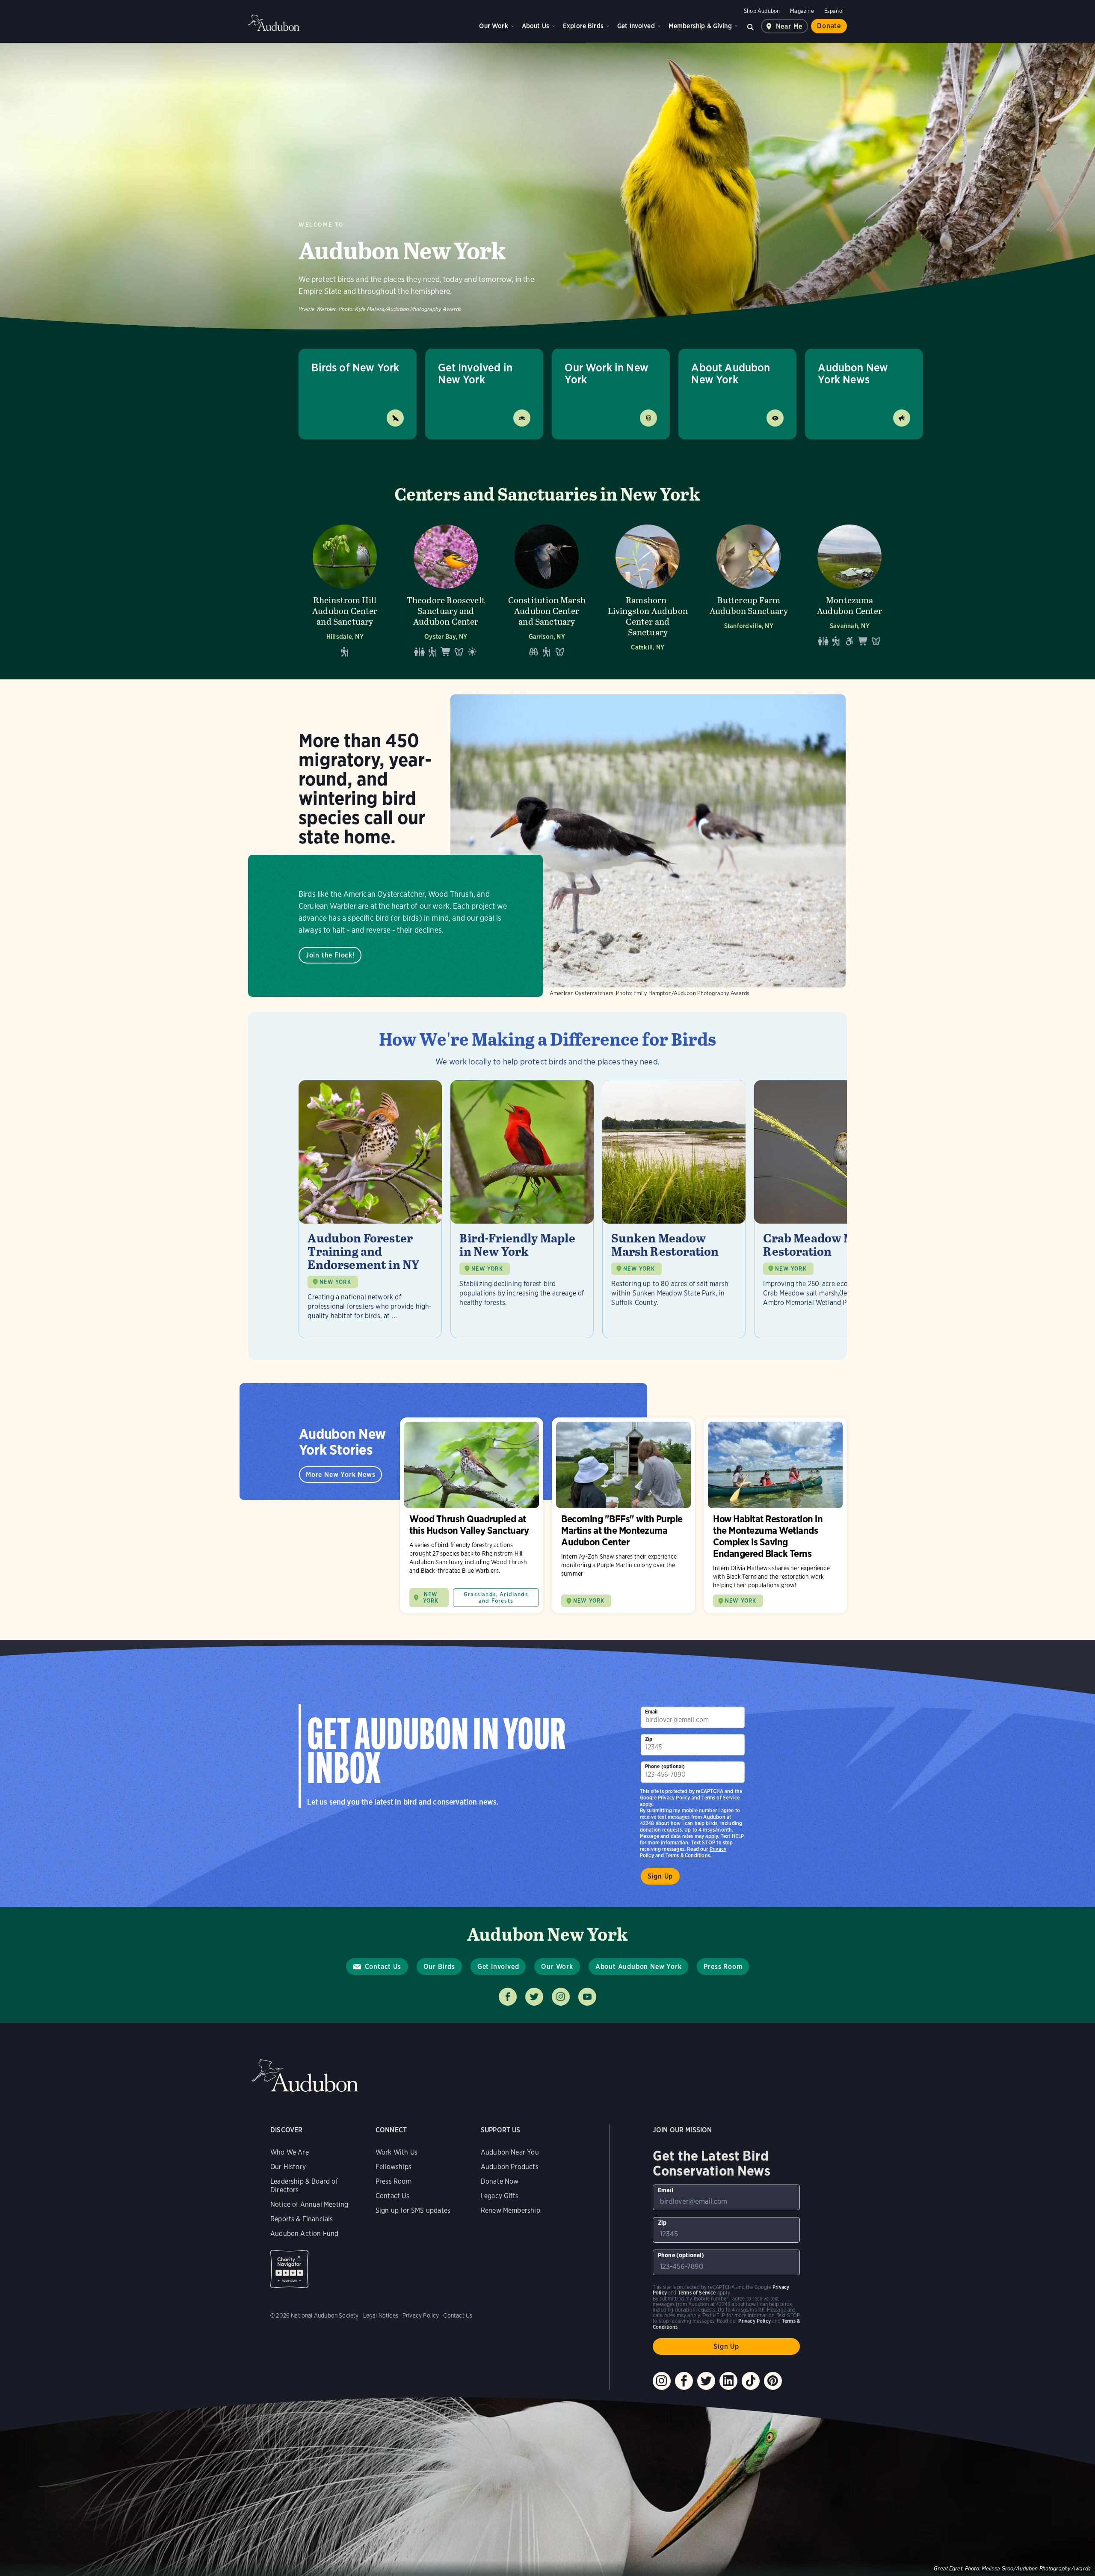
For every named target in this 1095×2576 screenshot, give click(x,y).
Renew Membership (511, 2210)
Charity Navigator (289, 2269)
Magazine (802, 11)
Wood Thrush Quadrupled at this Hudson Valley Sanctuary (472, 1516)
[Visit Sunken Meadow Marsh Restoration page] (674, 1209)
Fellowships (394, 2167)
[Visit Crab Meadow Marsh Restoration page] (826, 1209)
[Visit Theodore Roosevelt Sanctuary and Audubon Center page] (446, 590)
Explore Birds (583, 26)
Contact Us (383, 1967)
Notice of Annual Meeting (309, 2204)
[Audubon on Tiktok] (751, 2381)
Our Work (493, 26)
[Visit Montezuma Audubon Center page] (849, 590)
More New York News (340, 1475)
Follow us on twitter (534, 1997)
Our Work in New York (607, 373)
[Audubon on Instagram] (662, 2381)
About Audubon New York (731, 373)
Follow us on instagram (561, 1997)
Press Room (723, 1967)
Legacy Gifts (500, 2196)
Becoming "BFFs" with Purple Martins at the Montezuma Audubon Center (623, 1516)
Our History (288, 2167)
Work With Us (397, 2152)
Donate (829, 26)
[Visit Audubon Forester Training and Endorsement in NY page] (370, 1209)
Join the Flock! (330, 955)
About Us (536, 26)
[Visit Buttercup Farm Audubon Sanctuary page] (749, 590)
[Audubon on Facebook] (684, 2381)
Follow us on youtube (587, 1997)
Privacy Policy (674, 1798)
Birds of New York (355, 367)
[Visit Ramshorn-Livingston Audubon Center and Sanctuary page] (648, 590)
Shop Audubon (762, 11)
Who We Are (290, 2152)
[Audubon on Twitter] (706, 2381)
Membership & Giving (700, 26)
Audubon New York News (853, 373)
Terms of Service (721, 1798)
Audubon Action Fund (304, 2234)
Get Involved (636, 26)
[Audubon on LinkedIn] (728, 2381)
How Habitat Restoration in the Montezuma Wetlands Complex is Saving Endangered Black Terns (775, 1516)
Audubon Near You (510, 2152)
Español (834, 11)
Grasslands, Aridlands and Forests (496, 1598)
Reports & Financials (302, 2219)
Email (651, 1712)
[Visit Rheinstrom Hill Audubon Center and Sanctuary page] (345, 590)
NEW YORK (335, 1282)
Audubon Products (510, 2167)
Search (751, 26)
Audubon (274, 23)
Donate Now (500, 2181)
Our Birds (439, 1967)
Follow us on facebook (508, 1997)
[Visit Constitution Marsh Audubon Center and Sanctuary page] (547, 590)
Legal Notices (381, 2315)
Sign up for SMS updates (413, 2210)
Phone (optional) (665, 1766)
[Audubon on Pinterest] (773, 2381)
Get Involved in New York (475, 373)
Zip (649, 1739)
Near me (789, 26)
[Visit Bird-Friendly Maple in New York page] (522, 1209)
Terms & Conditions (688, 1855)
